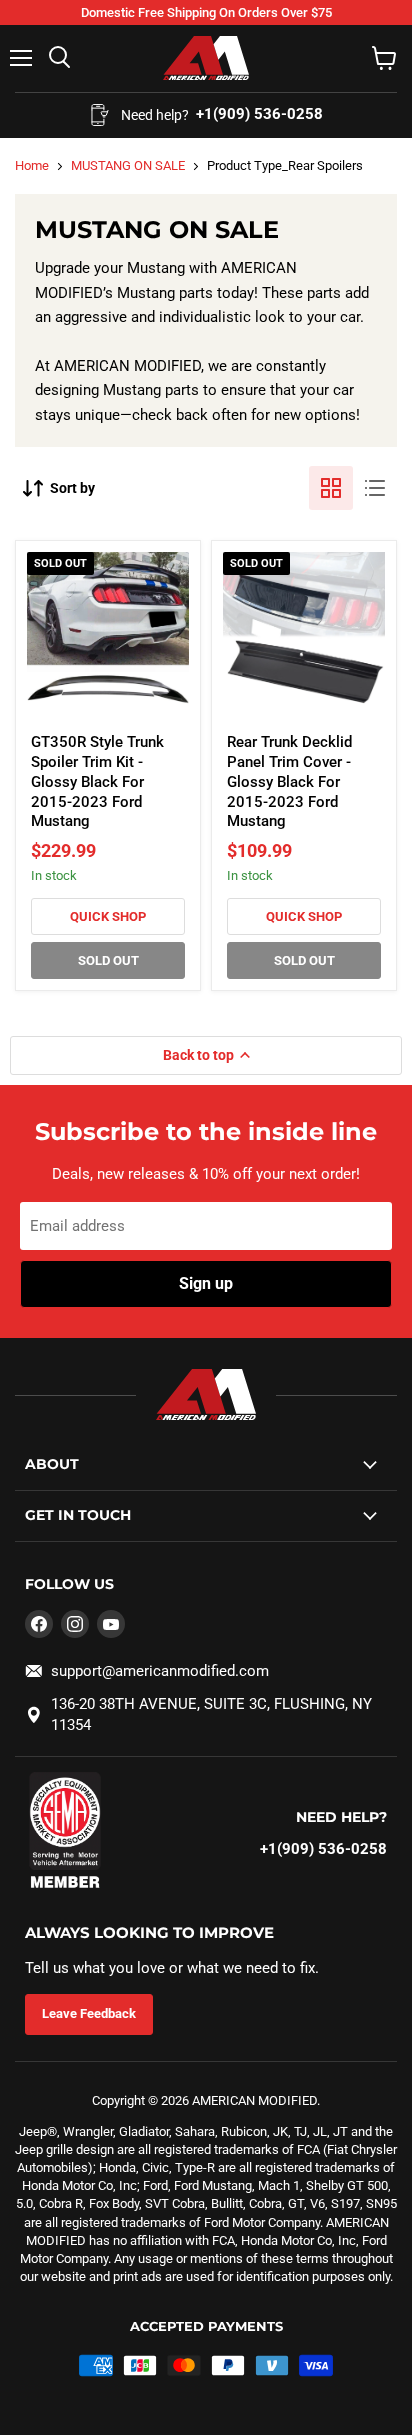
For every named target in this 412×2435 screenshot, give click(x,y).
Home (32, 165)
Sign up (206, 1283)
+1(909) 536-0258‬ (323, 1849)
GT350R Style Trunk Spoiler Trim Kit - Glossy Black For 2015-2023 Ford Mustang (97, 781)
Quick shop (108, 916)
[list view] (375, 488)
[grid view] (331, 488)
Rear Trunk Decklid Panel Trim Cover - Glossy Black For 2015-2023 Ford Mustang (289, 781)
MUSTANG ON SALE (128, 165)
